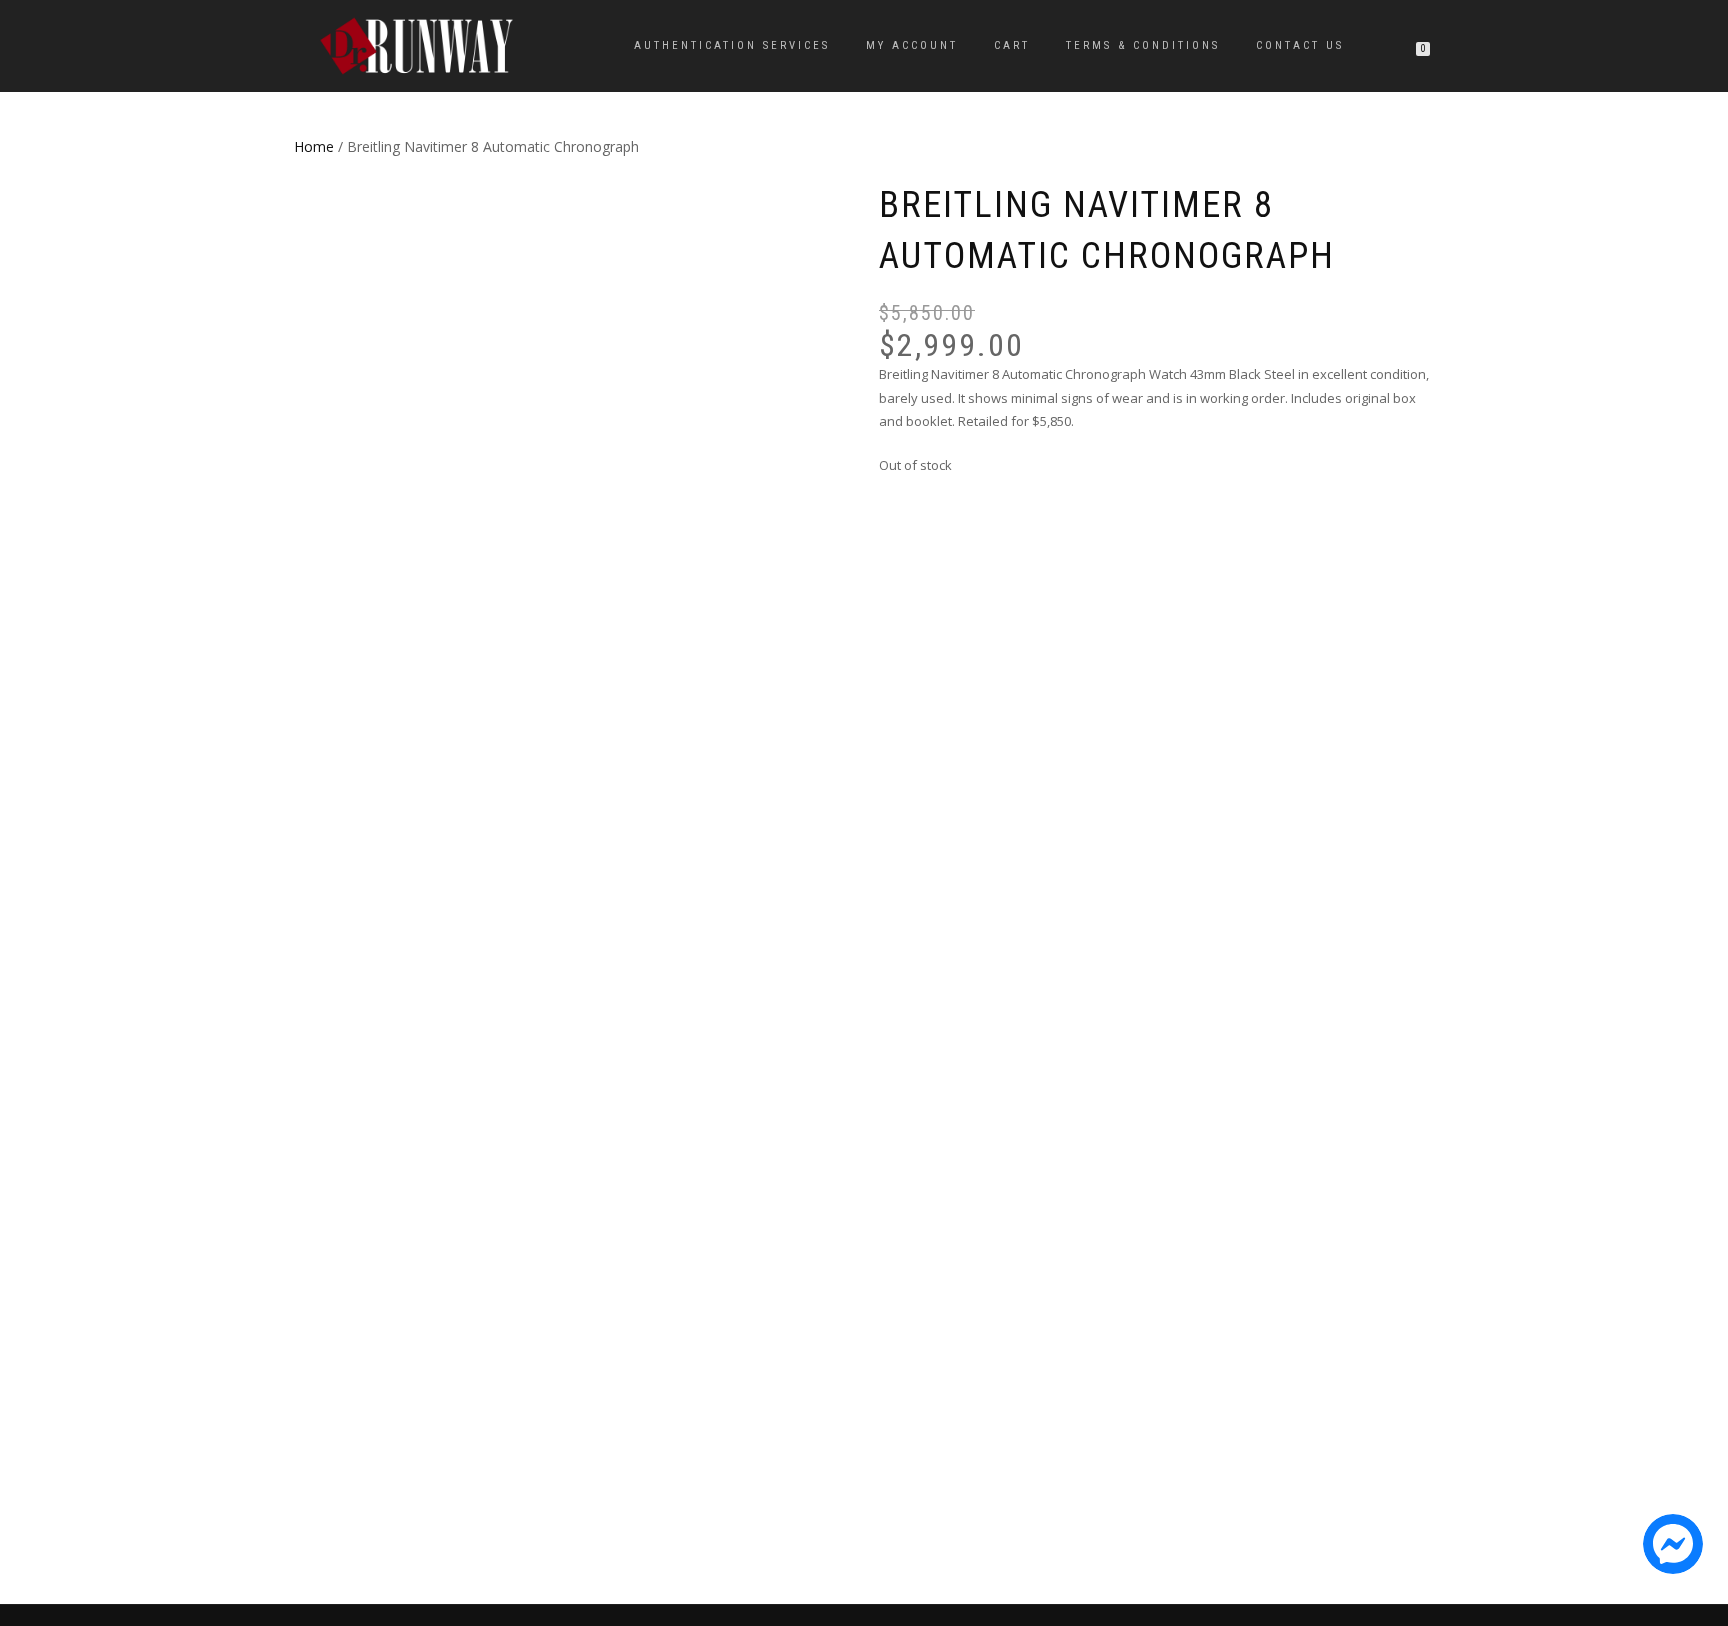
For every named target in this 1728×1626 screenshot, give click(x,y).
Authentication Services (732, 45)
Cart (1012, 45)
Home (314, 146)
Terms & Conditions (1143, 45)
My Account (912, 45)
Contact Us (1300, 45)
